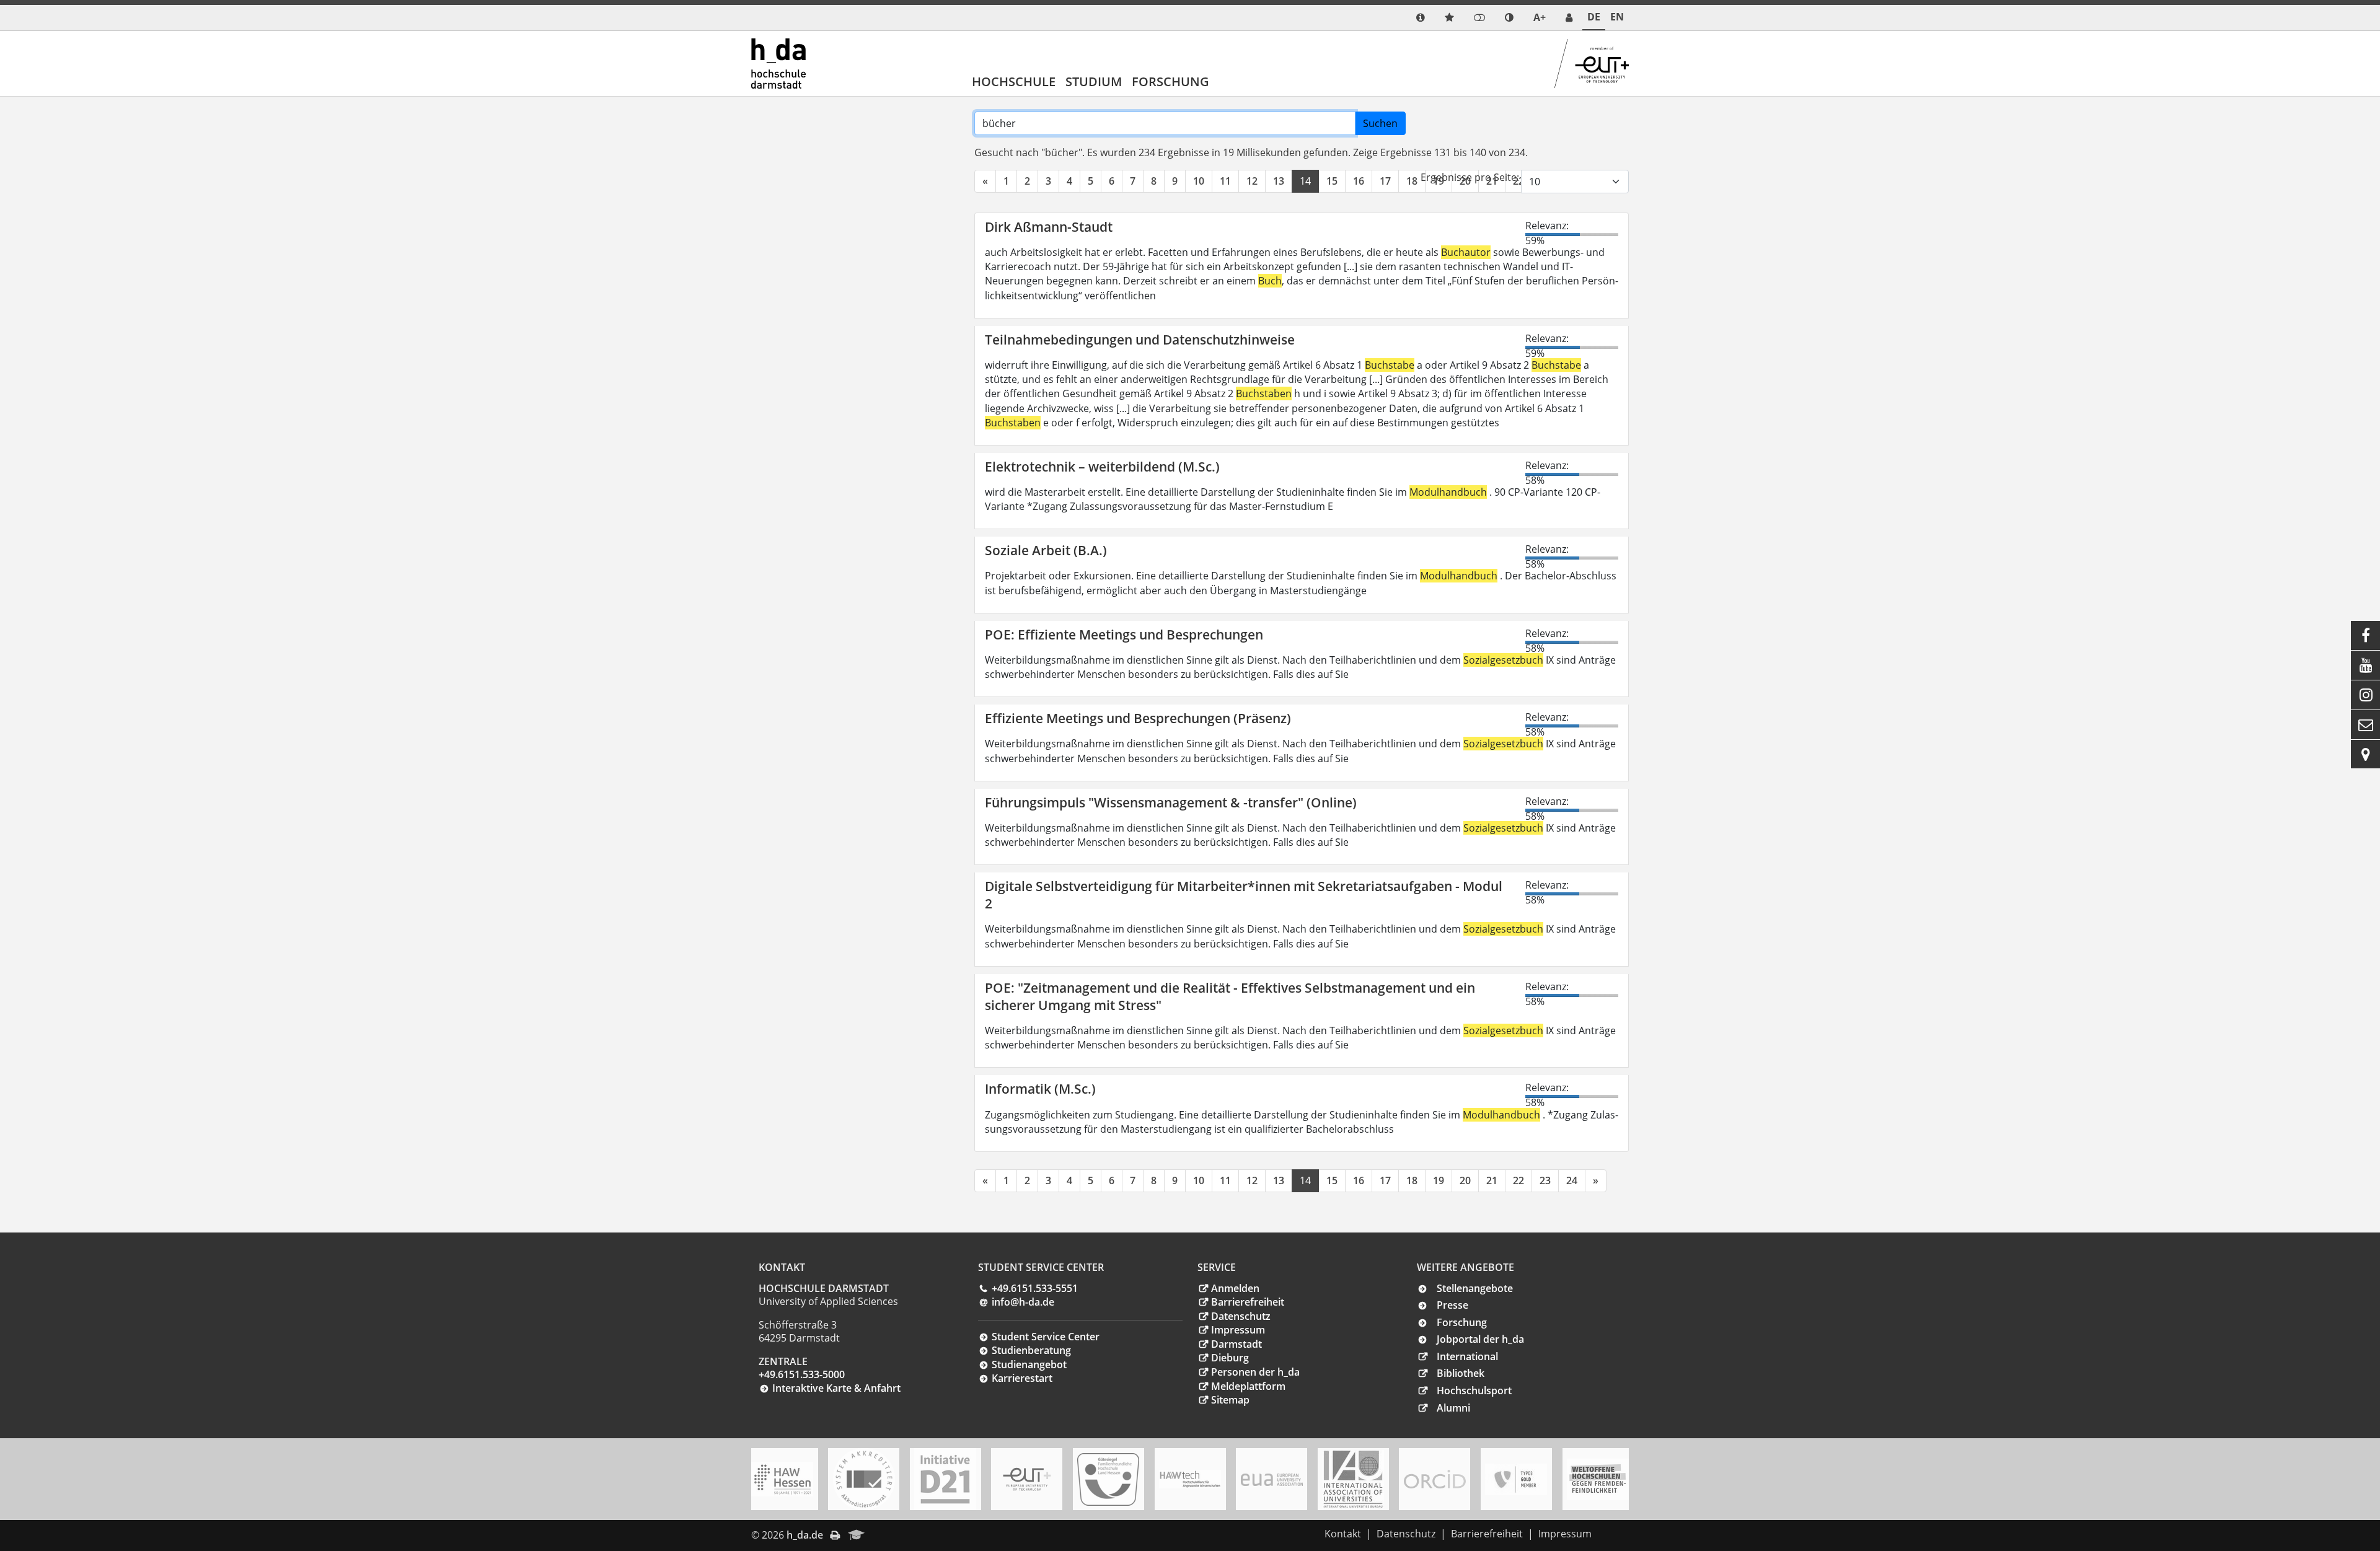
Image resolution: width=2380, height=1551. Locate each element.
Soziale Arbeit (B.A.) (1046, 550)
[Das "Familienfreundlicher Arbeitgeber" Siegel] (1108, 1479)
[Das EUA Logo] (1272, 1479)
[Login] (1479, 18)
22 (1518, 1180)
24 (1572, 1180)
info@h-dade (1023, 1302)
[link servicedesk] (1569, 18)
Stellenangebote (1475, 1288)
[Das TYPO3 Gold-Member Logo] (1516, 1479)
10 (1199, 181)
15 (1332, 181)
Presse (1452, 1305)
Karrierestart (1022, 1378)
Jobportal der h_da (1480, 1339)
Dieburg (1230, 1358)
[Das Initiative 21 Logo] (945, 1479)
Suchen (1380, 123)
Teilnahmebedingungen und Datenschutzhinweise (1140, 340)
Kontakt (1343, 1534)
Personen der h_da (1255, 1372)
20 (1465, 1180)
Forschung (1170, 81)
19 (1439, 1180)
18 (1412, 181)
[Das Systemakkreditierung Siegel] (864, 1479)
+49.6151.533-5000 (802, 1374)
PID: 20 (890, 1535)
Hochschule (1014, 81)
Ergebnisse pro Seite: (1470, 177)
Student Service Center (1046, 1337)
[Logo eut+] (1027, 1479)
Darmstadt (1236, 1344)
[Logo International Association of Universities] (1353, 1479)
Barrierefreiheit (1248, 1302)
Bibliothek (1461, 1373)
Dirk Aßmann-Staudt (1049, 227)
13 (1279, 181)
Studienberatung (1031, 1350)
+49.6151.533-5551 (1035, 1288)
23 (1545, 1180)
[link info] (1421, 18)
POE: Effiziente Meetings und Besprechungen (1124, 635)
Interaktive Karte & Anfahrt (836, 1388)
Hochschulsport (1474, 1391)
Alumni (1453, 1408)
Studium (1094, 81)
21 (1492, 1180)
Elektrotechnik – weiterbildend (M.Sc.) (1102, 467)
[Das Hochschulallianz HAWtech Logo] (1190, 1479)
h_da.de (805, 1535)
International (1467, 1356)
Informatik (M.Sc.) (1040, 1089)
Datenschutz (1241, 1316)
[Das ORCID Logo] (1435, 1479)
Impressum (1238, 1330)
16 (1359, 181)
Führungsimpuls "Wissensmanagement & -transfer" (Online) (1171, 802)
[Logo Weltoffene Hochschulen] (1598, 1479)
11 (1225, 181)
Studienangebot (1029, 1364)
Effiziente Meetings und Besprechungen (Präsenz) (1138, 718)
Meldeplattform (1248, 1386)
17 (1385, 181)
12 (1252, 181)
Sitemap (1230, 1400)
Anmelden (1235, 1288)
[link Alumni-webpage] (857, 1536)
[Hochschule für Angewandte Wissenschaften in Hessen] (782, 1479)
